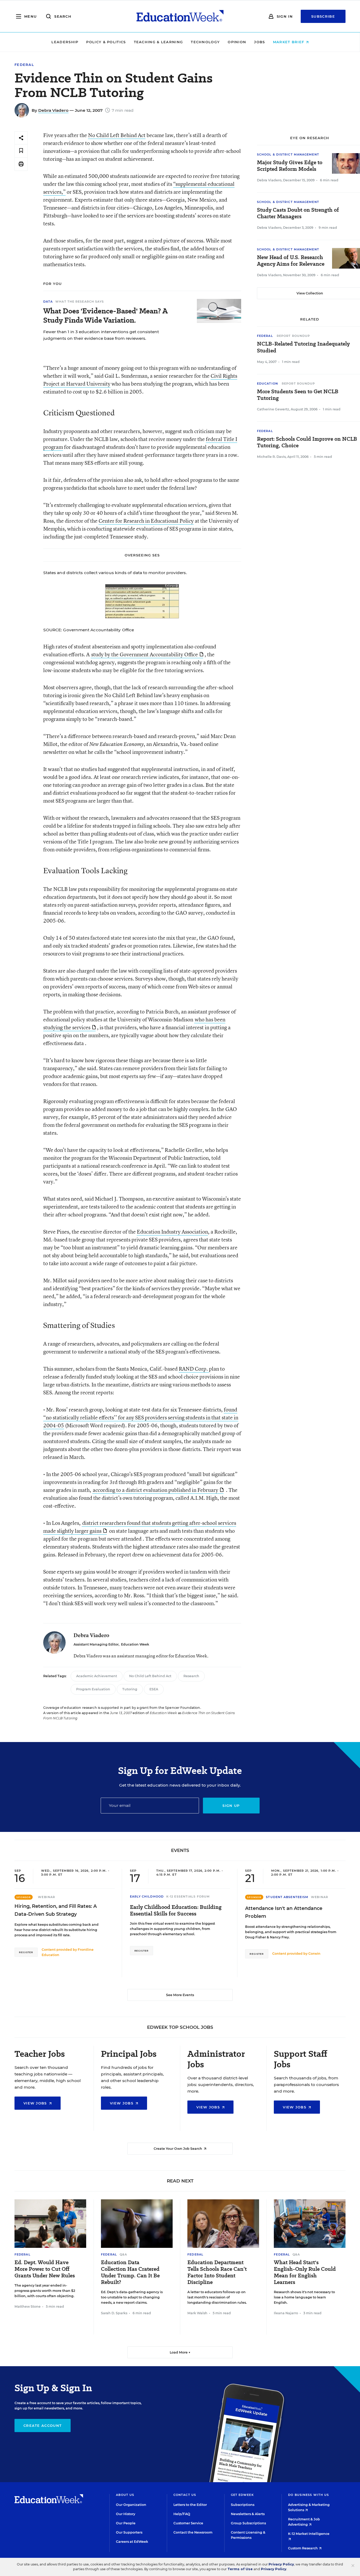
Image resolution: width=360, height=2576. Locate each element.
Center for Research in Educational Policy (146, 521)
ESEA (154, 1689)
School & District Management (288, 154)
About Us (125, 2495)
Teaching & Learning (159, 42)
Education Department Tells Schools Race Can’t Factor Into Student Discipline (217, 2272)
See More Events (180, 1995)
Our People (126, 2523)
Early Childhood (147, 1896)
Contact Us (185, 2495)
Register (26, 1952)
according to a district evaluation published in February (155, 1490)
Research (191, 1676)
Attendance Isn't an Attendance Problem (284, 1912)
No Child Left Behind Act (117, 135)
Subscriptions (243, 2505)
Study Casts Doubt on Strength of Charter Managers (298, 213)
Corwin (314, 1954)
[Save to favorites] (21, 151)
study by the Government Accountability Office (145, 654)
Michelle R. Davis (271, 457)
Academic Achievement (97, 1676)
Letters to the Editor (190, 2505)
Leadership (65, 42)
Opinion (237, 42)
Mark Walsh (197, 2313)
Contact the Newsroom (193, 2532)
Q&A (123, 2254)
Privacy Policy (281, 2564)
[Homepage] (180, 16)
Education (267, 384)
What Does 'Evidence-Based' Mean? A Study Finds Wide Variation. (105, 316)
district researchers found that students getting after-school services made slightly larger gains (140, 1527)
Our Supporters (129, 2532)
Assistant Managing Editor (96, 1644)
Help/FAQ (182, 2514)
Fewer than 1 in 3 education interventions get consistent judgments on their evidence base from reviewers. (101, 335)
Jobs (259, 42)
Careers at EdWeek (132, 2542)
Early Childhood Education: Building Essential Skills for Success (176, 1910)
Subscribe (323, 16)
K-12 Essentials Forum (188, 1896)
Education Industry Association (172, 1232)
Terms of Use (240, 2569)
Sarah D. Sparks (114, 2313)
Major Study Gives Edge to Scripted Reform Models (290, 166)
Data (48, 302)
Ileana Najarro (286, 2313)
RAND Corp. (194, 1369)
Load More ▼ (180, 2352)
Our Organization (131, 2505)
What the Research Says (80, 302)
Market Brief (289, 42)
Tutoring (130, 1689)
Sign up (231, 1806)
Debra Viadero (53, 110)
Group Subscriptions (248, 2523)
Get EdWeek (242, 2495)
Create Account (43, 2425)
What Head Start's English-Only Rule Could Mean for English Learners (305, 2272)
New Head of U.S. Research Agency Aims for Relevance (291, 261)
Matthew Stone (28, 2306)
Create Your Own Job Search (178, 2149)
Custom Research (303, 2548)
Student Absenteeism (287, 1897)
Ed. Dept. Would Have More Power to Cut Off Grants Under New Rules (45, 2269)
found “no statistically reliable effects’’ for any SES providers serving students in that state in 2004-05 (141, 1417)
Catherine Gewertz (273, 409)
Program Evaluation (93, 1689)
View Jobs (36, 2103)
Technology (205, 42)
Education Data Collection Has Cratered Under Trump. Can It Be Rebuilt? (130, 2272)
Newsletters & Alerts (248, 2514)
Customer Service (188, 2523)
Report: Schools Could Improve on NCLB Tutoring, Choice (307, 442)
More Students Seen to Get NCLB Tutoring (298, 395)
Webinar (47, 1897)
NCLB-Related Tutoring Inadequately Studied (303, 347)
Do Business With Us (308, 2495)
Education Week (135, 1644)
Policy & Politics (106, 42)
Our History (126, 2514)
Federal (24, 65)
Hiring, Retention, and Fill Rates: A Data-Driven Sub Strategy (56, 1910)
